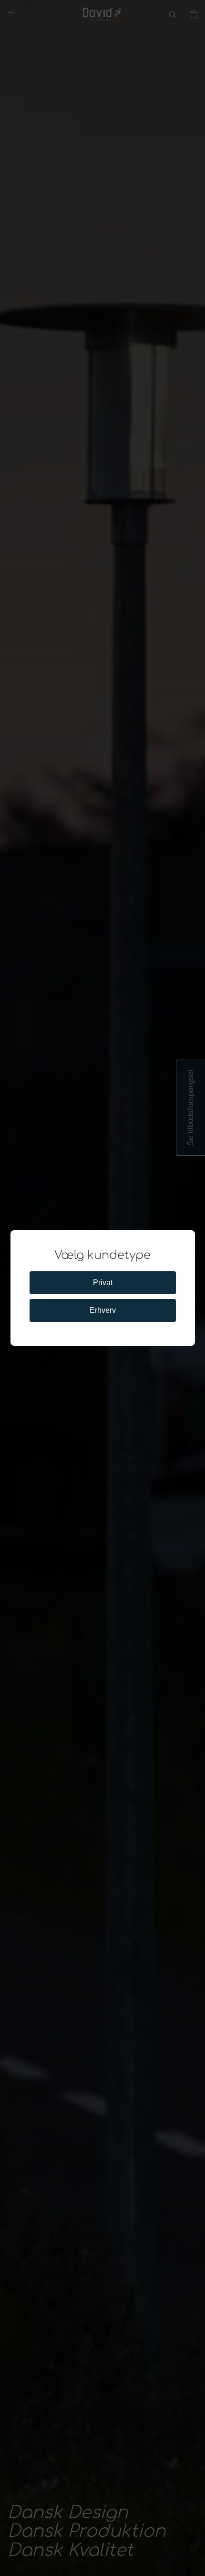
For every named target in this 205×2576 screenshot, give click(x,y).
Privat (103, 1283)
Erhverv (103, 1310)
